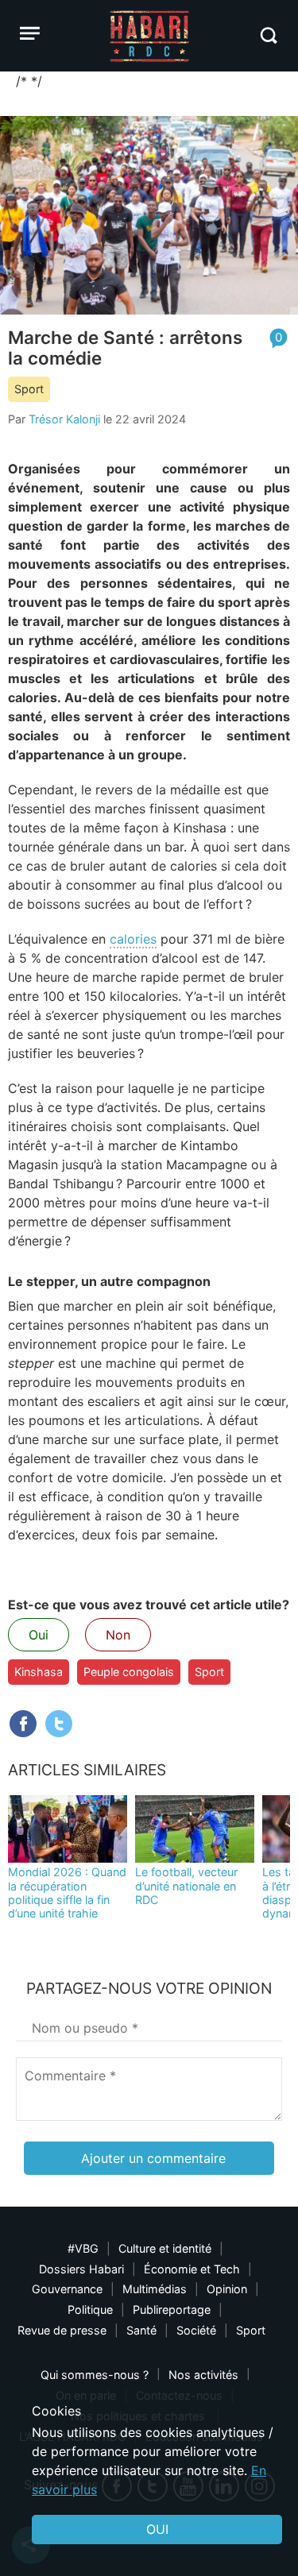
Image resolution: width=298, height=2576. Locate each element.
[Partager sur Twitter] (59, 1724)
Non (118, 1635)
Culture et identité (165, 2248)
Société (196, 2330)
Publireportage (172, 2310)
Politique (90, 2310)
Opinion (227, 2289)
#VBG (83, 2248)
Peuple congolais (129, 1672)
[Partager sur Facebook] (23, 1724)
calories (133, 939)
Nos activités (203, 2375)
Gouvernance (67, 2289)
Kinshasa (39, 1672)
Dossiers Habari (81, 2269)
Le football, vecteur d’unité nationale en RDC (186, 1886)
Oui (39, 1635)
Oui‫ (157, 2529)
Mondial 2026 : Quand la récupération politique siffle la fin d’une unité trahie (67, 1892)
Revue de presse (62, 2330)
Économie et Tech (192, 2269)
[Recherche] (268, 35)
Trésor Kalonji (64, 419)
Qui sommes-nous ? (95, 2375)
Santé (141, 2330)
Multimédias (155, 2289)
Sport (29, 389)
